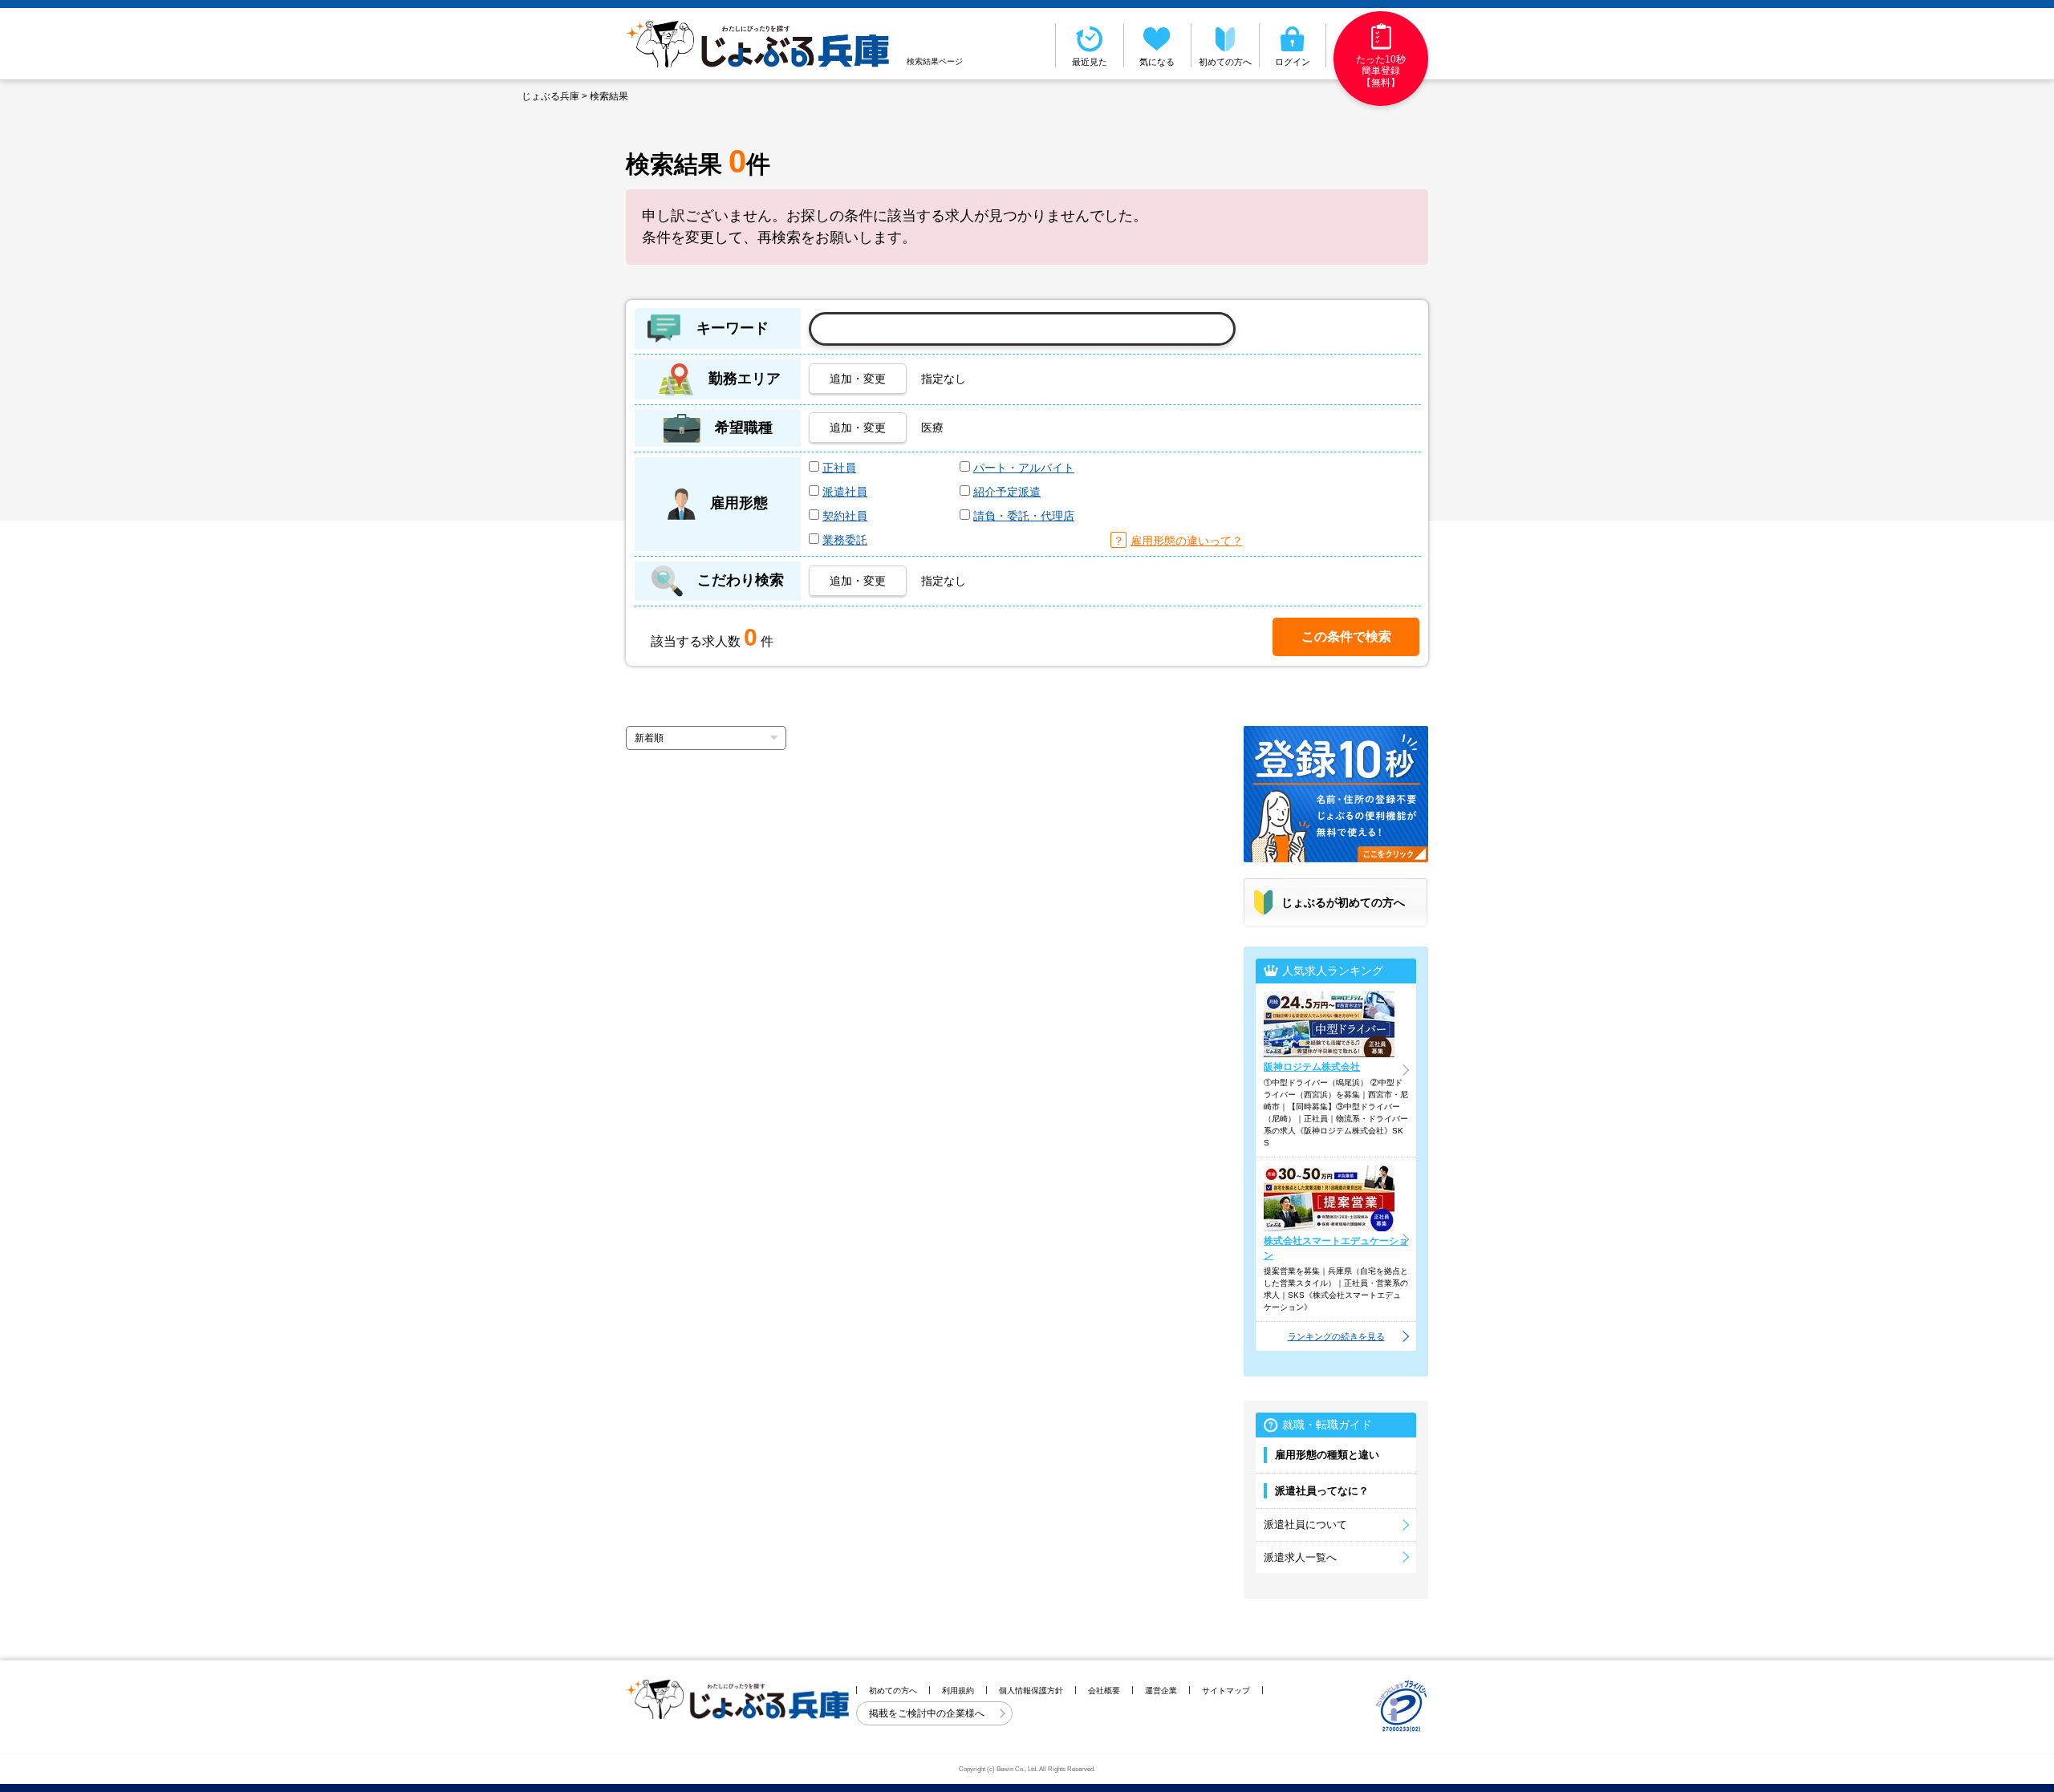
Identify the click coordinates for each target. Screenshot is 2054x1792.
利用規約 (958, 1691)
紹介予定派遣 (1007, 492)
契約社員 (845, 516)
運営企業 (1161, 1691)
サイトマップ (1226, 1691)
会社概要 (1104, 1691)
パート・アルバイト (1024, 468)
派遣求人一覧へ (1300, 1557)
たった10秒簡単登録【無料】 (1381, 71)
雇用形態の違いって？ (1187, 541)
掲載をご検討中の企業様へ (928, 1713)
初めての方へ (1225, 62)
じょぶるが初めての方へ (1343, 902)
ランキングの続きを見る (1336, 1336)
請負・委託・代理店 (1024, 516)
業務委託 (845, 540)
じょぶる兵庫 (550, 96)
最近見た (1090, 62)
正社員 (839, 468)
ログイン (1293, 62)
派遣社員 (845, 492)
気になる (1157, 62)
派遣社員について (1305, 1524)
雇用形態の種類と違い (1327, 1455)
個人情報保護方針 (1031, 1691)
